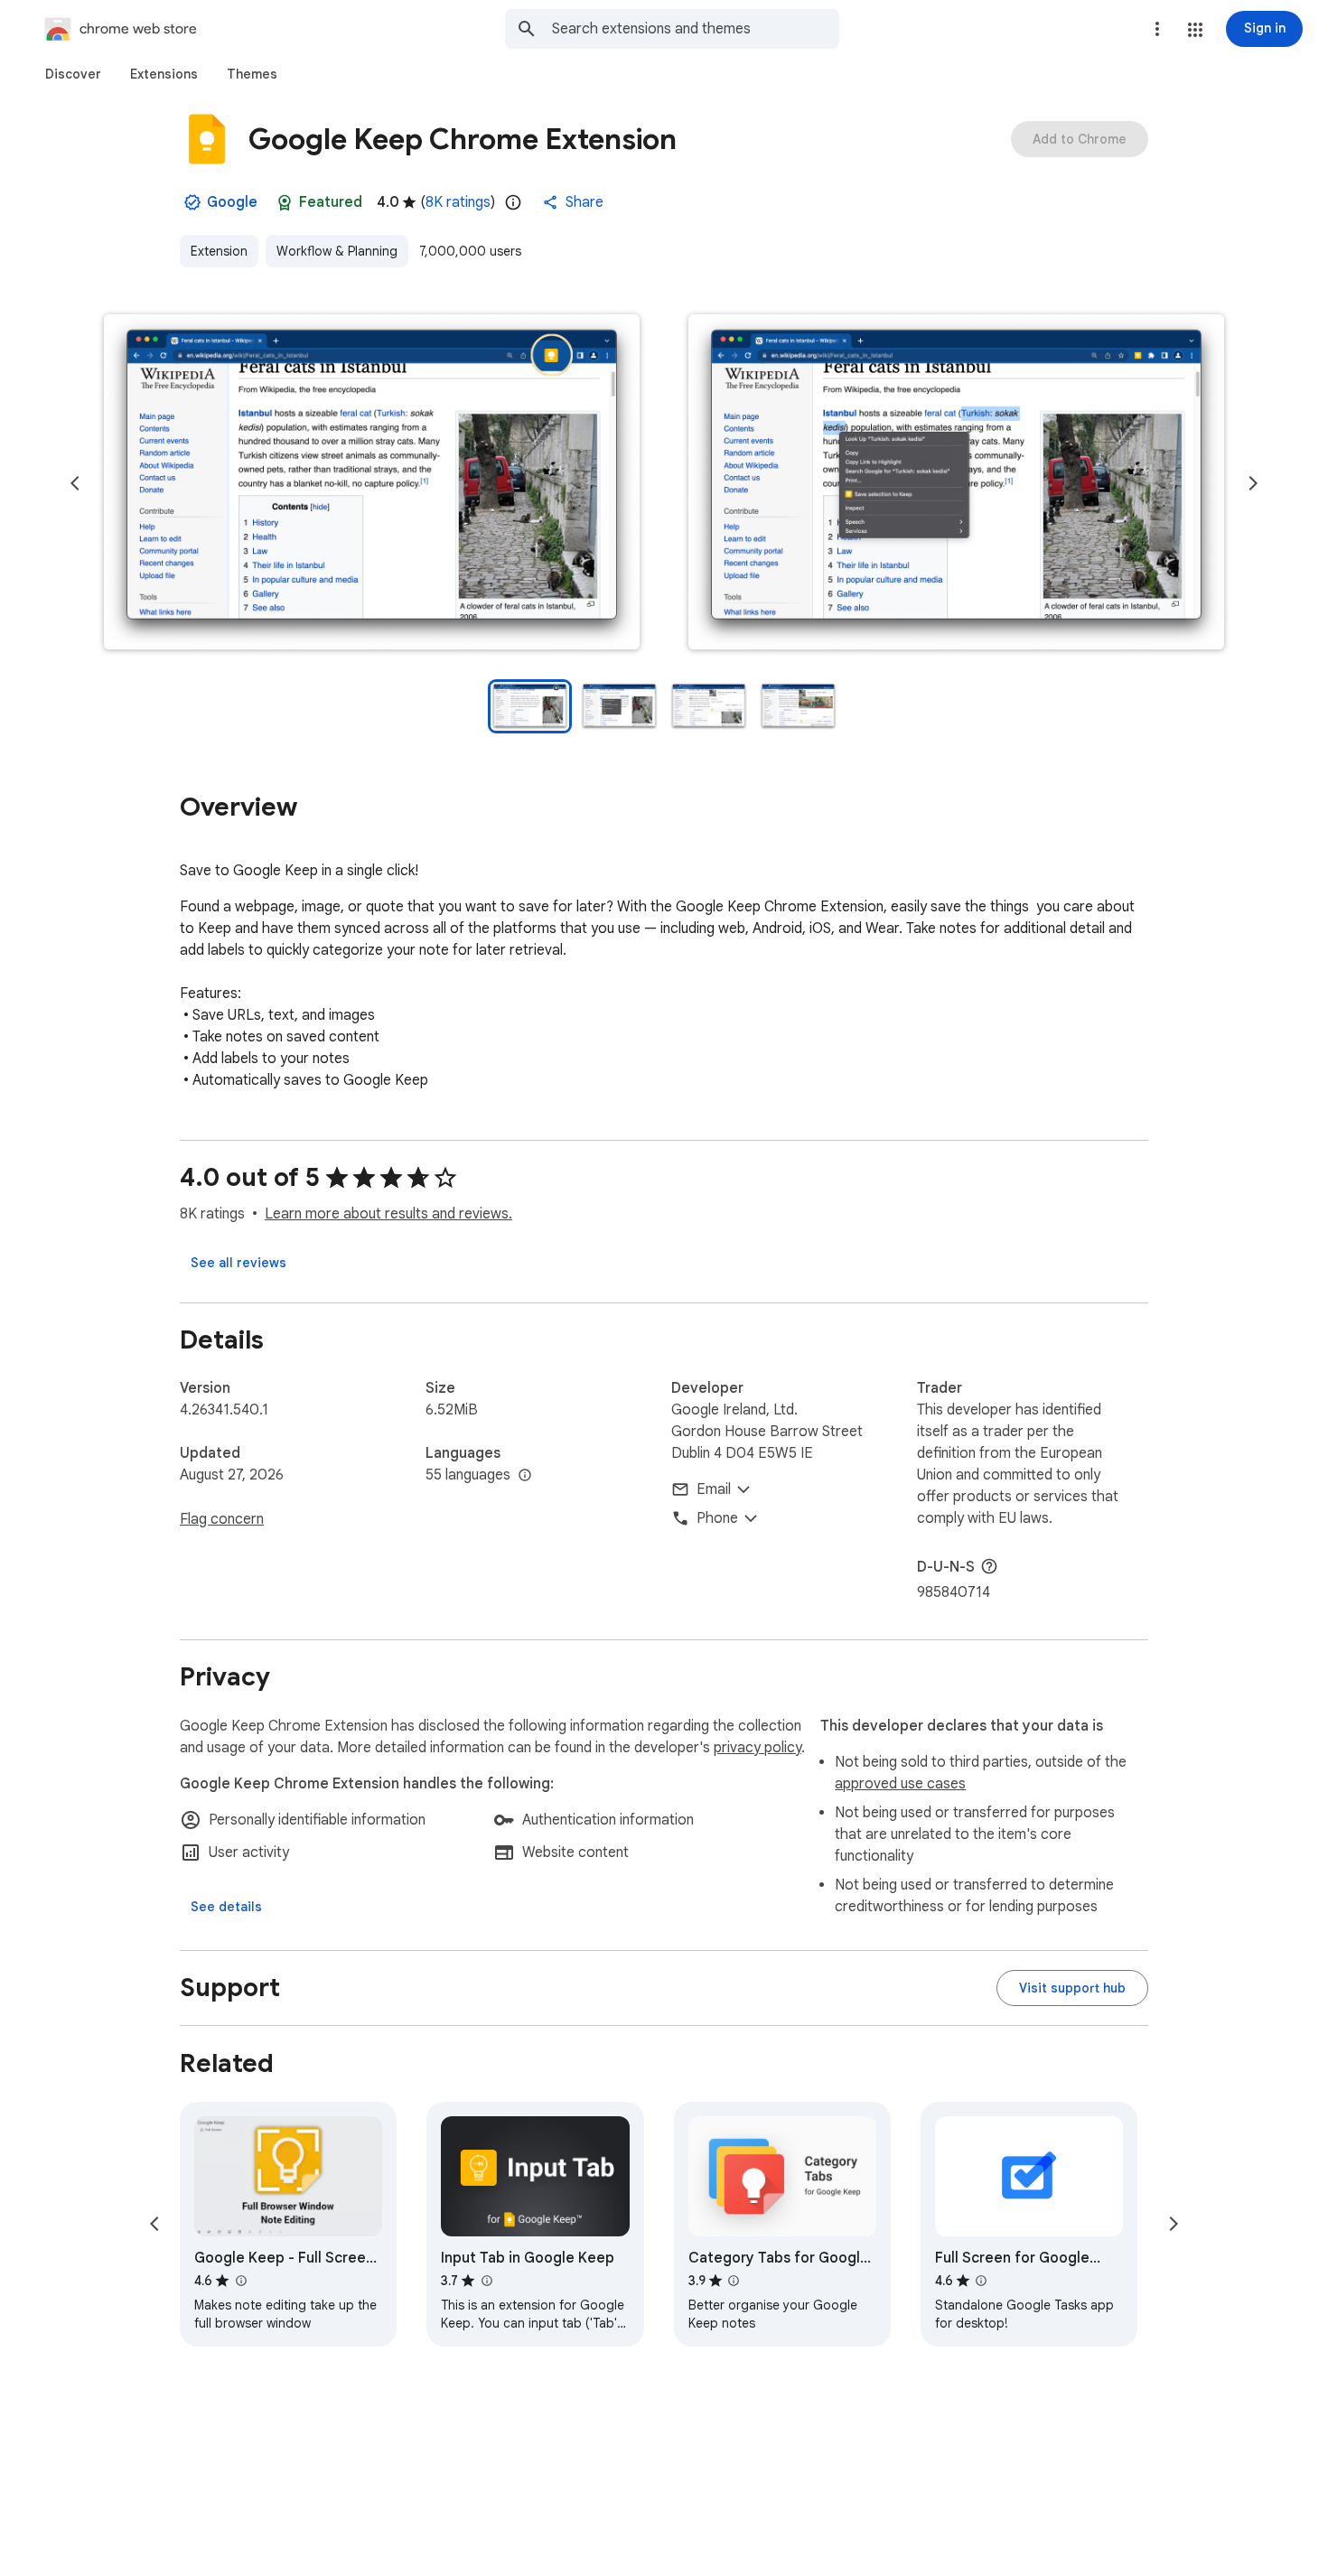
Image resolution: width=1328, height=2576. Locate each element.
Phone (717, 1518)
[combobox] (696, 29)
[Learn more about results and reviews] (989, 1566)
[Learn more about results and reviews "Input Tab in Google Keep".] (486, 2281)
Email (714, 1489)
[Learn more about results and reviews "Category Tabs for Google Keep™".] (734, 2281)
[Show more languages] (525, 1476)
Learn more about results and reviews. (388, 1214)
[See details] (226, 1907)
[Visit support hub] (1072, 1988)
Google (232, 202)
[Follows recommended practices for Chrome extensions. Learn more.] (285, 202)
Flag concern (222, 1519)
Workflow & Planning (337, 251)
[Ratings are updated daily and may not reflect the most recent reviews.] (513, 202)
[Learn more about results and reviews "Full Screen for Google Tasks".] (981, 2281)
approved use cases (900, 1784)
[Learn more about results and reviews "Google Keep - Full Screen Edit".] (240, 2281)
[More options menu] (1157, 29)
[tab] (73, 74)
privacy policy (758, 1748)
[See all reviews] (238, 1263)
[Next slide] (1253, 483)
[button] (1195, 30)
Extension (219, 251)
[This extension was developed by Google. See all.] (192, 202)
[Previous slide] (75, 483)
